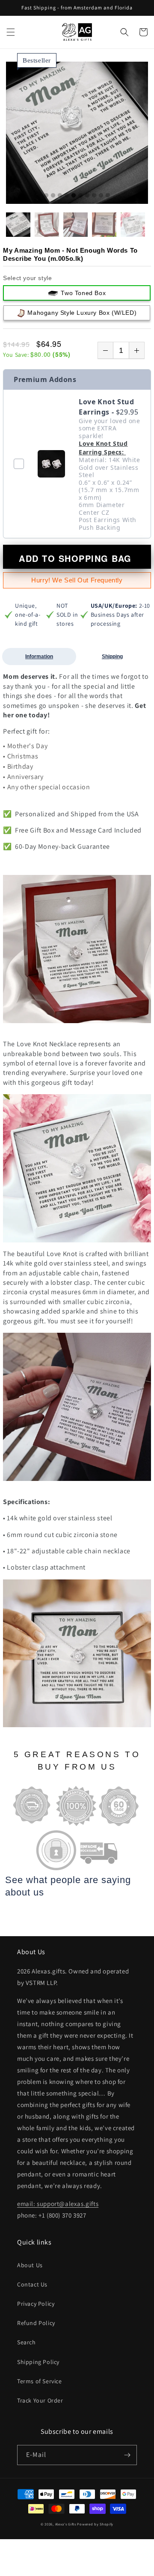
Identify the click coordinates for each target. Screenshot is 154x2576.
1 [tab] (46, 196)
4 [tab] (67, 196)
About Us (30, 2265)
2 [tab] (53, 196)
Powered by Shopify (95, 2524)
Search (27, 2342)
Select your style (27, 278)
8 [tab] (94, 196)
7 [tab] (87, 196)
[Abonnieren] (127, 2455)
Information (39, 657)
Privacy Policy (36, 2304)
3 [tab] (60, 196)
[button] (11, 32)
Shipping (112, 657)
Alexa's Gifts (66, 2524)
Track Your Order (40, 2400)
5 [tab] (74, 196)
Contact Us (32, 2284)
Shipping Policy (38, 2362)
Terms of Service (40, 2381)
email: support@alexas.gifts (58, 2204)
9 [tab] (101, 196)
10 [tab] (108, 196)
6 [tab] (80, 196)
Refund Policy (36, 2323)
